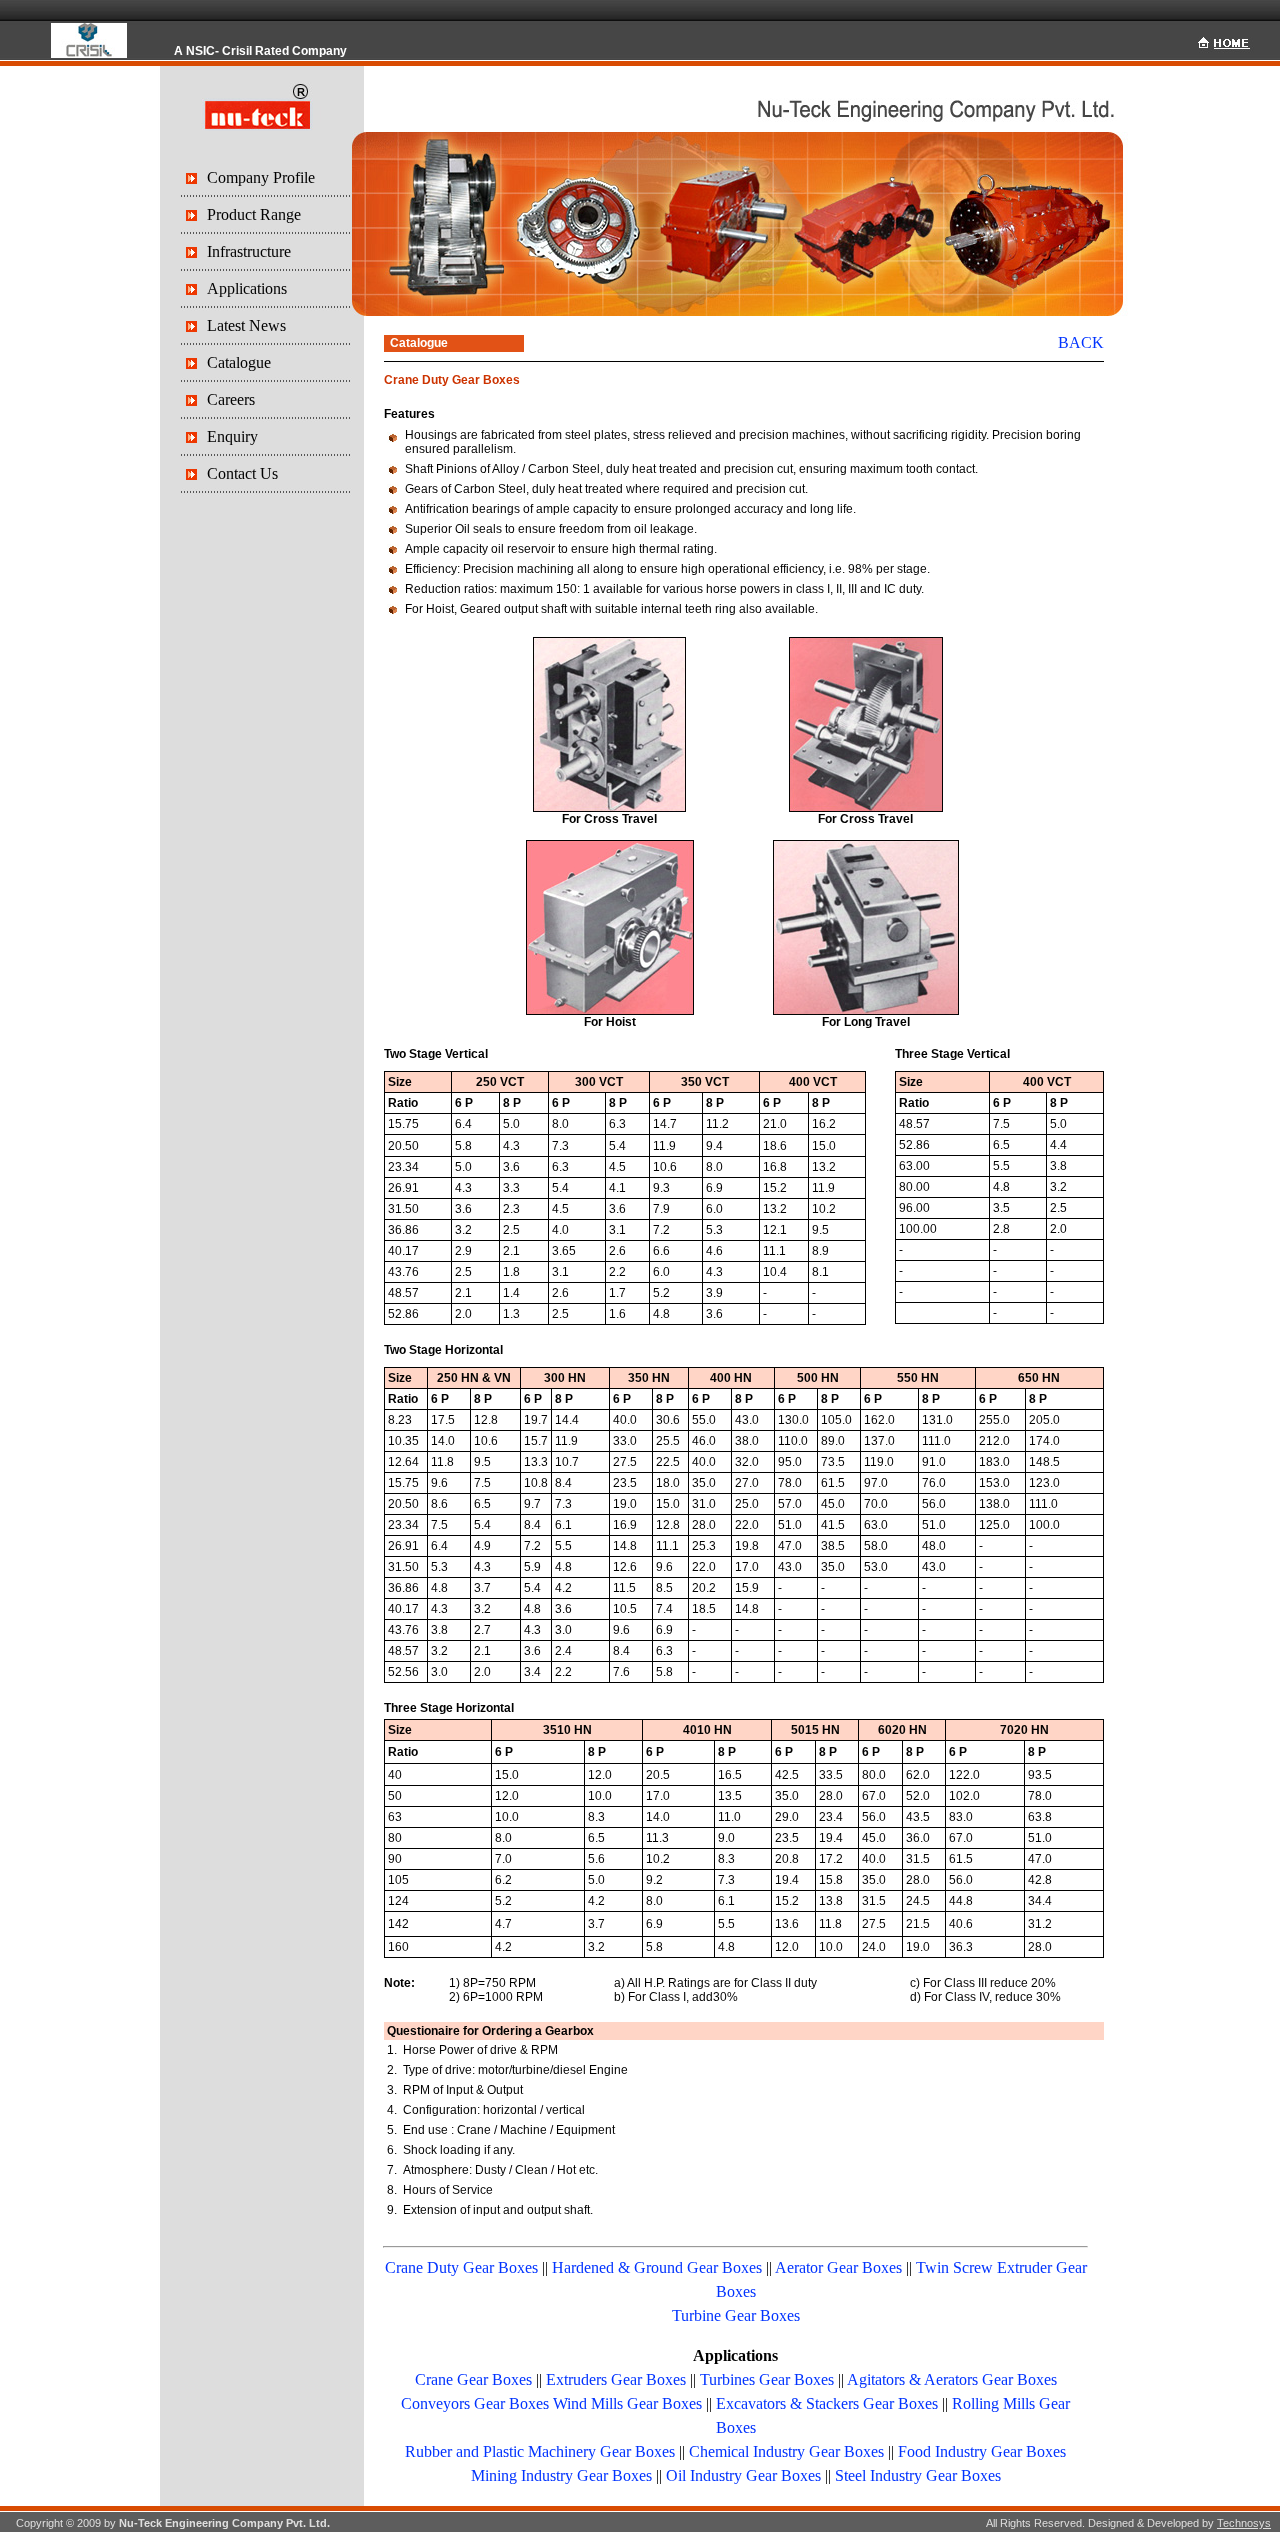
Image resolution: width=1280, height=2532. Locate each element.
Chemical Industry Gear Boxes (786, 2451)
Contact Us (242, 473)
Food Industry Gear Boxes (982, 2451)
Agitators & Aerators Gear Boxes (952, 2379)
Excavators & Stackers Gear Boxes (827, 2403)
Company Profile (261, 177)
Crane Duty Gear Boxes (461, 2267)
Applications (247, 288)
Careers (231, 399)
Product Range (254, 214)
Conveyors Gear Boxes (475, 2403)
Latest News (246, 325)
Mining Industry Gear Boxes (561, 2475)
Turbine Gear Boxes (736, 2315)
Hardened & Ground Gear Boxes (657, 2267)
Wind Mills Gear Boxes (627, 2403)
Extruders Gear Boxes (616, 2379)
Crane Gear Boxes (473, 2379)
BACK (1081, 342)
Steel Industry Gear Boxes (918, 2475)
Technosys (1244, 2523)
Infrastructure (249, 251)
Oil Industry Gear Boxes (743, 2475)
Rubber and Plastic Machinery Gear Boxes (540, 2451)
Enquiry (232, 436)
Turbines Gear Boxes (767, 2379)
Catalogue (239, 362)
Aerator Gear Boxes (838, 2267)
